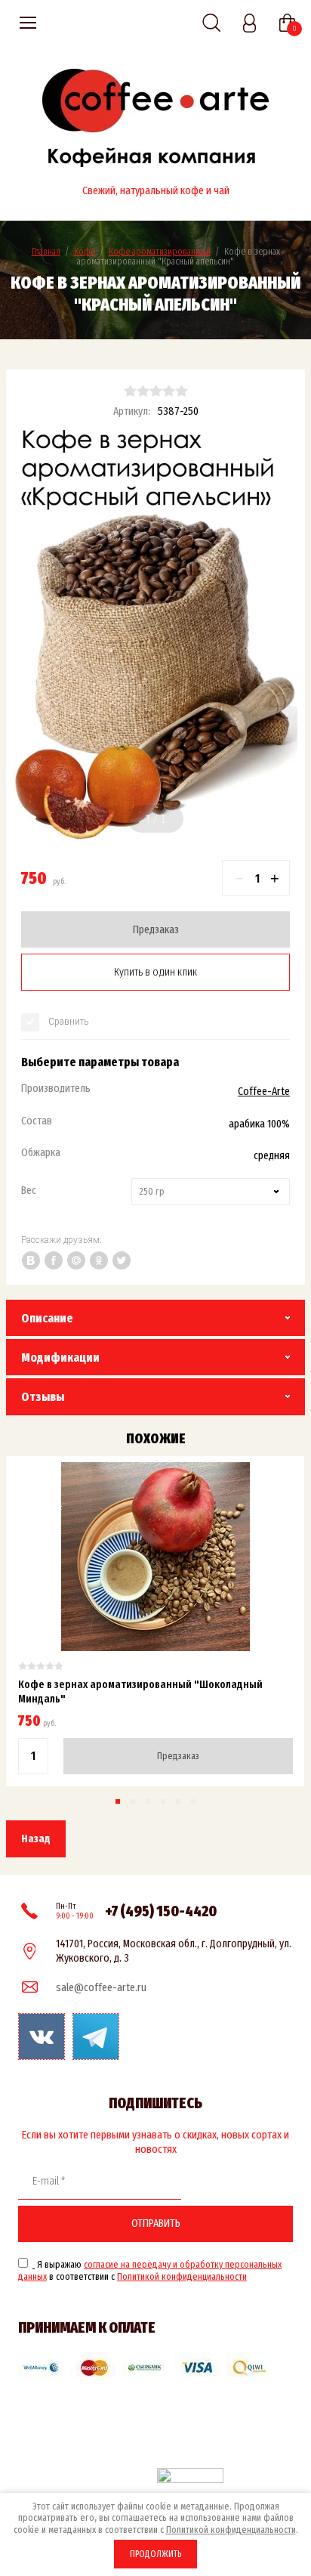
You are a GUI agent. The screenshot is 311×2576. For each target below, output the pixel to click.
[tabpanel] (155, 638)
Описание (47, 1318)
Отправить (156, 2223)
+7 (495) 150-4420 (161, 1911)
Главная (46, 251)
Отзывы (43, 1397)
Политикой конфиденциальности (182, 2276)
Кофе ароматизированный (160, 251)
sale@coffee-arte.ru (101, 1987)
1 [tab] (148, 819)
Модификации (60, 1358)
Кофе (85, 251)
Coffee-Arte (264, 1091)
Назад (36, 1838)
